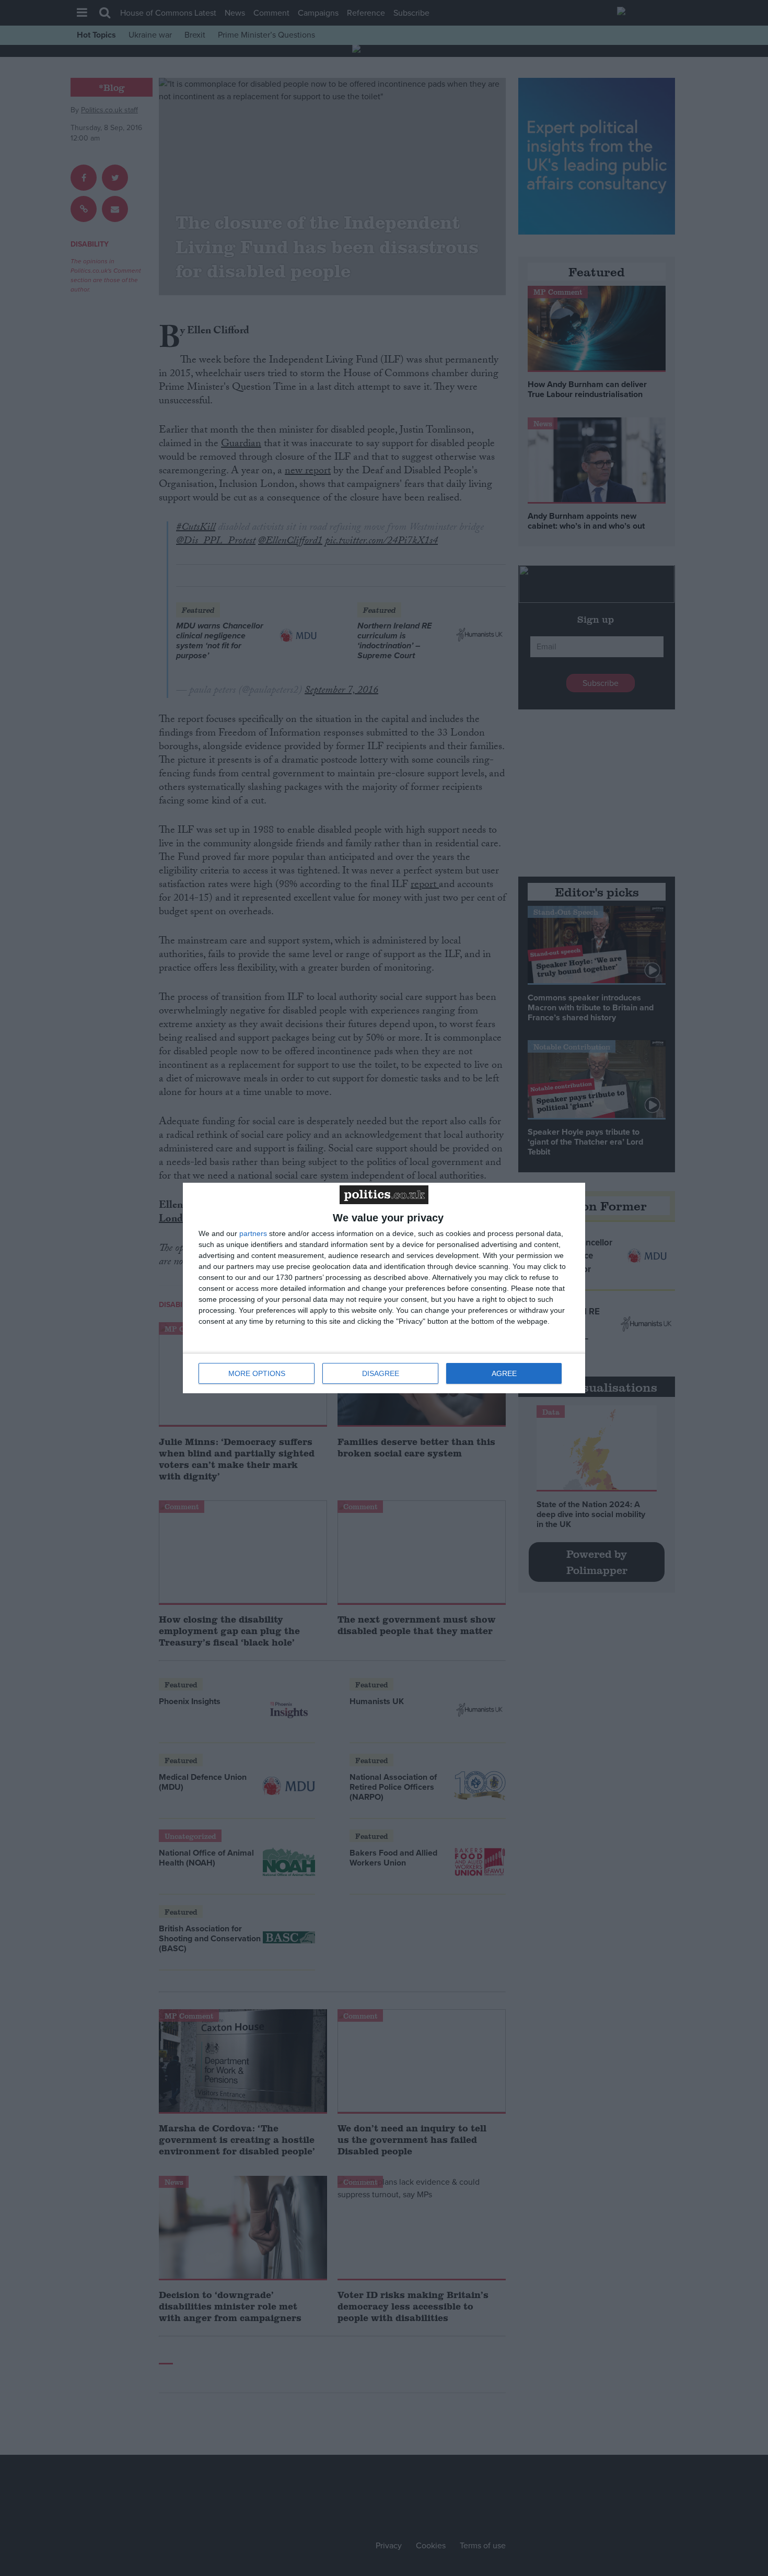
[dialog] (384, 1288)
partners (253, 1233)
